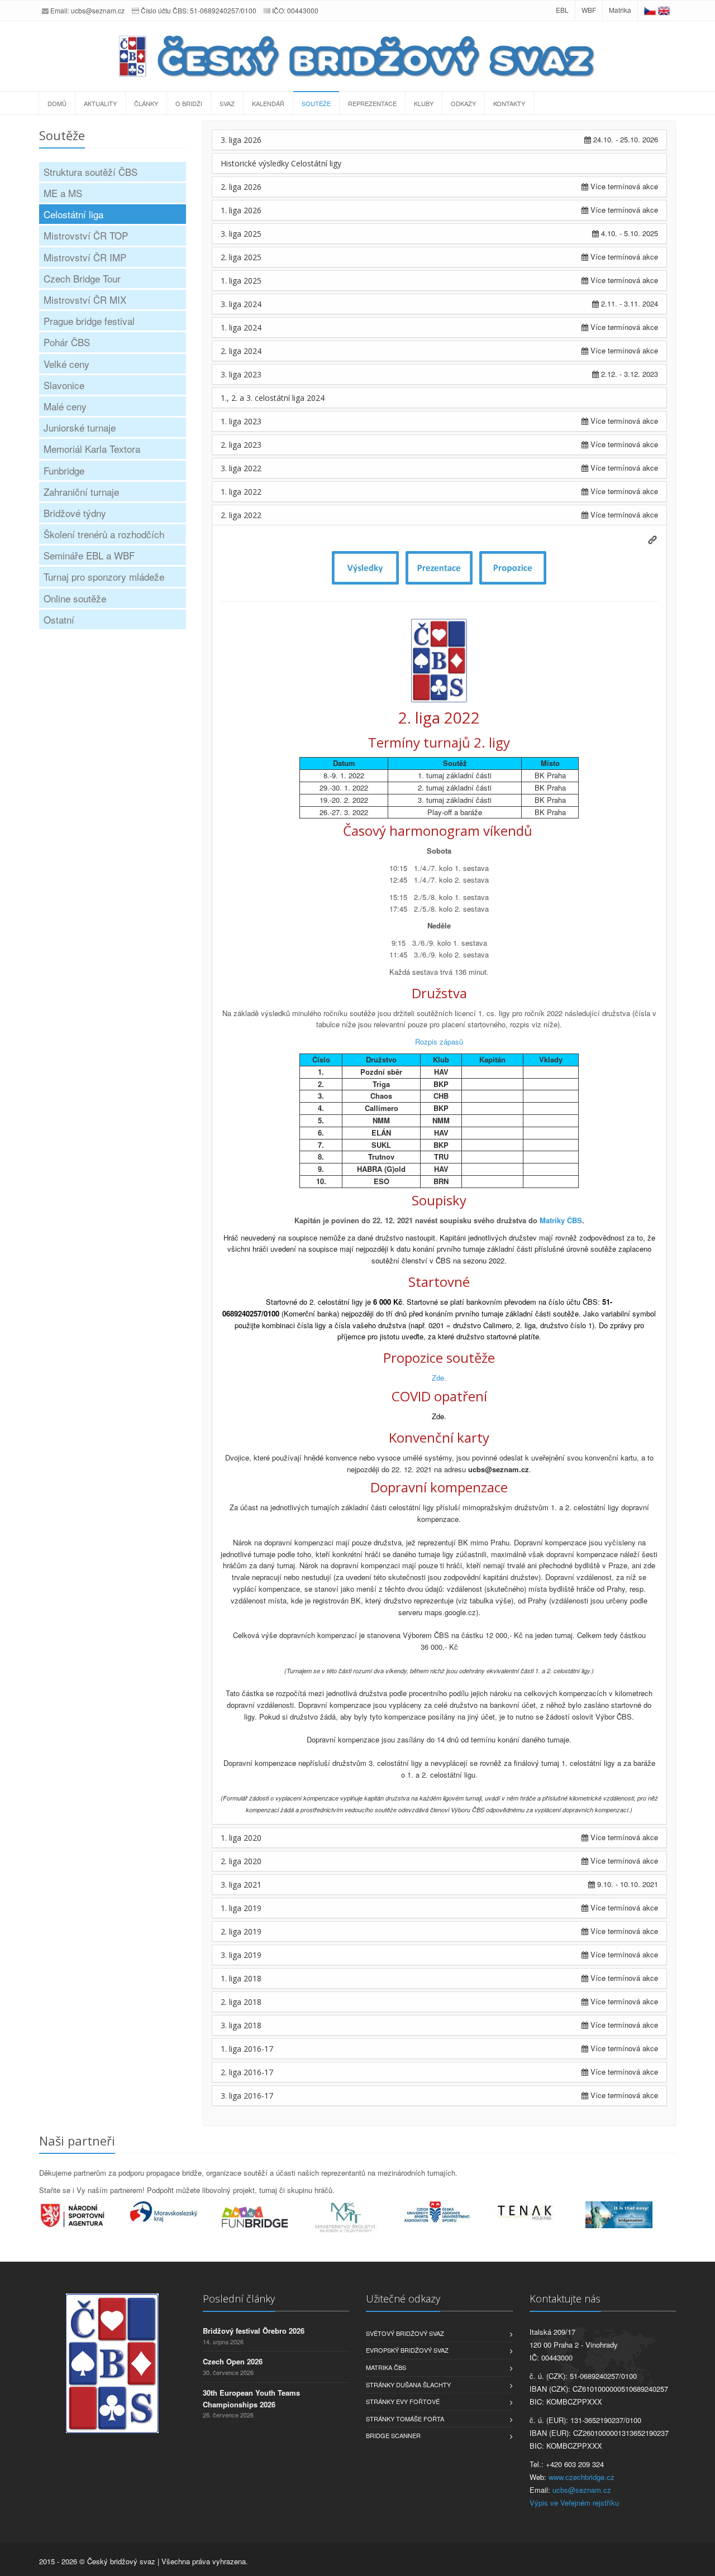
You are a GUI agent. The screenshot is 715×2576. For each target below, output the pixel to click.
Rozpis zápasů (439, 1042)
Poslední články (239, 2299)
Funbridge (64, 470)
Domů (57, 103)
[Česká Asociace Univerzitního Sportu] (449, 2212)
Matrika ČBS (386, 2367)
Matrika (620, 10)
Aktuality (100, 103)
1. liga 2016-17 (247, 2049)
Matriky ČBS (561, 1220)
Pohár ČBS (67, 342)
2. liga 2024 (241, 351)
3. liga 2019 (241, 1955)
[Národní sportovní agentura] (85, 2215)
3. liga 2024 (241, 304)
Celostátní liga (73, 214)
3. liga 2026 (241, 140)
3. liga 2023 (241, 374)
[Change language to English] (664, 10)
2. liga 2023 (241, 445)
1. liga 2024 (241, 327)
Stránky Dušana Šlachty (408, 2385)
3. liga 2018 (241, 2025)
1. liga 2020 (241, 1838)
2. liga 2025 (241, 257)
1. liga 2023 (241, 421)
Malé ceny (65, 406)
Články (146, 103)
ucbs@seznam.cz (98, 10)
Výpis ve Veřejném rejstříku (574, 2503)
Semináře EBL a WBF (89, 555)
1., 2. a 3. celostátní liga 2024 (273, 398)
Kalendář (268, 103)
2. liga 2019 (241, 1931)
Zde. (439, 1378)
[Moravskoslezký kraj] (176, 2211)
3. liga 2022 (241, 468)
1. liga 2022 (241, 492)
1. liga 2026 (241, 210)
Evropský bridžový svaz (407, 2350)
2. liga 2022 (241, 515)
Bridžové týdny (75, 513)
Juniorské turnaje (80, 427)
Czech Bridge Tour (82, 278)
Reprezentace (372, 103)
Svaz (227, 103)
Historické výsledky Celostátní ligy (281, 163)
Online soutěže (75, 598)
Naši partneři (77, 2141)
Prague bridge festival (89, 321)
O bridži (189, 103)
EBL (562, 10)
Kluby (424, 103)
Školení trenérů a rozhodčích (104, 534)
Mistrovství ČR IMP (85, 257)
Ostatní (59, 619)
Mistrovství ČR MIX (85, 300)
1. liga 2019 (241, 1908)
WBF (589, 10)
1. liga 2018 (241, 1978)
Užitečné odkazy (403, 2299)
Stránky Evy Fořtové (403, 2401)
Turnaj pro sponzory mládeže (104, 576)
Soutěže (316, 103)
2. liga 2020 (241, 1861)
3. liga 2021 (241, 1885)
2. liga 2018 (241, 2002)
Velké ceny (66, 364)
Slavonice (64, 385)
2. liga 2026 (241, 187)
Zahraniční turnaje (81, 492)
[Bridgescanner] (631, 2215)
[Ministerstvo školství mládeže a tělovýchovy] (358, 2218)
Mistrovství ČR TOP (86, 235)
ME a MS (63, 193)
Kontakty (509, 103)
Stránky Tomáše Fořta (405, 2419)
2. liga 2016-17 (247, 2072)
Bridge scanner (393, 2435)
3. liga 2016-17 (247, 2096)
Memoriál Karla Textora (92, 449)
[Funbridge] (267, 2217)
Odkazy (463, 103)
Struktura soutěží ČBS (90, 172)
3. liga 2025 (241, 234)
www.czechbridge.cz (581, 2477)
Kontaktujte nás (565, 2299)
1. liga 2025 (241, 281)
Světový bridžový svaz (405, 2333)
